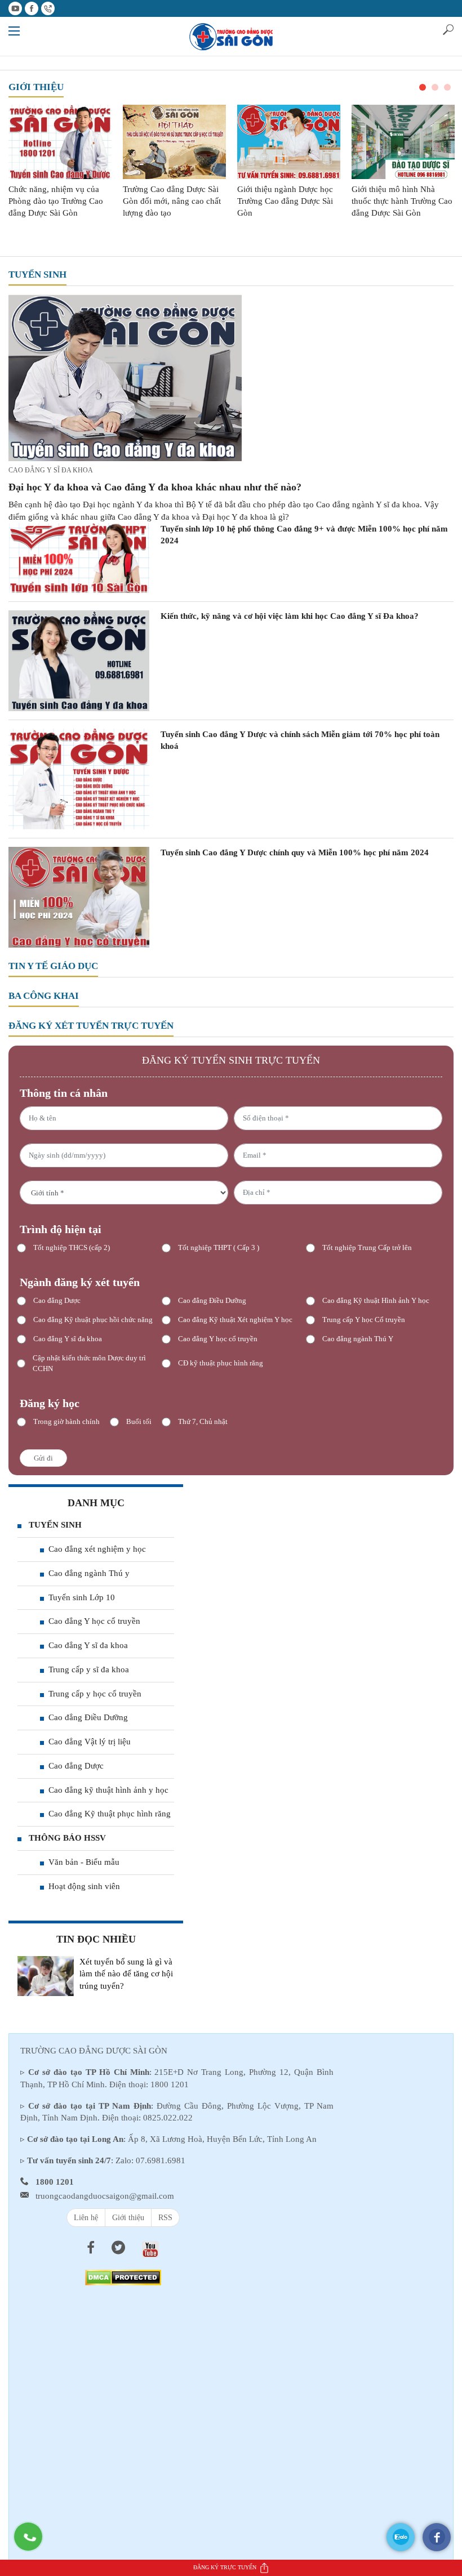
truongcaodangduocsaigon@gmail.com (105, 2196)
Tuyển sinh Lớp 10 (82, 1597)
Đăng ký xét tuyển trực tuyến (91, 1026)
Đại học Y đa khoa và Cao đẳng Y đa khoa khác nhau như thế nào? (155, 487)
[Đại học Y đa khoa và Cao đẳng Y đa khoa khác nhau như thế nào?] (125, 377)
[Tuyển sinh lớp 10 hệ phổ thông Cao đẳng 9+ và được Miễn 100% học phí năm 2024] (79, 557)
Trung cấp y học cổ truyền (95, 1694)
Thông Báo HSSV (67, 1838)
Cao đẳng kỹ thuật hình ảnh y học (108, 1790)
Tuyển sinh (37, 274)
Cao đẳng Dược (76, 1766)
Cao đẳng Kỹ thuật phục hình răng (110, 1814)
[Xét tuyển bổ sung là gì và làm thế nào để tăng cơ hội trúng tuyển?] (46, 1976)
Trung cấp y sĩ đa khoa (89, 1669)
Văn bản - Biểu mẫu (84, 1862)
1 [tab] (423, 87)
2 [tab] (435, 87)
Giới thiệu (36, 87)
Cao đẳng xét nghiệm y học (97, 1549)
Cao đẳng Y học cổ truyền (94, 1621)
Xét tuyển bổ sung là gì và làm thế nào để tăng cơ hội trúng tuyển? (126, 1974)
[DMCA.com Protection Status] (123, 2277)
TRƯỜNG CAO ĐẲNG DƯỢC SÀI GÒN (94, 2051)
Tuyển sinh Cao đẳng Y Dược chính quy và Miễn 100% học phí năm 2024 (295, 852)
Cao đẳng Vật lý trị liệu (90, 1742)
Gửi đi (43, 1458)
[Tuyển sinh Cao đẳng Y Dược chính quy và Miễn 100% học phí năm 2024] (79, 897)
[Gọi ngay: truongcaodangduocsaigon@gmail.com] (34, 2542)
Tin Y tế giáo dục (53, 966)
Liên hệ (86, 2218)
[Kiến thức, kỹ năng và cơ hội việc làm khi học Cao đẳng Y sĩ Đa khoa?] (79, 660)
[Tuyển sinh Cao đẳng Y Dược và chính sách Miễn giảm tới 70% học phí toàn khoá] (79, 778)
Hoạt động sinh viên (84, 1886)
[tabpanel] (60, 162)
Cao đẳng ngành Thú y (89, 1573)
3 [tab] (447, 87)
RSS (165, 2218)
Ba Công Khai (44, 996)
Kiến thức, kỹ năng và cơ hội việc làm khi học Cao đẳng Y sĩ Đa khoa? (290, 616)
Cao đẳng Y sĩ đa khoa (51, 470)
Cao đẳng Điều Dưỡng (88, 1717)
